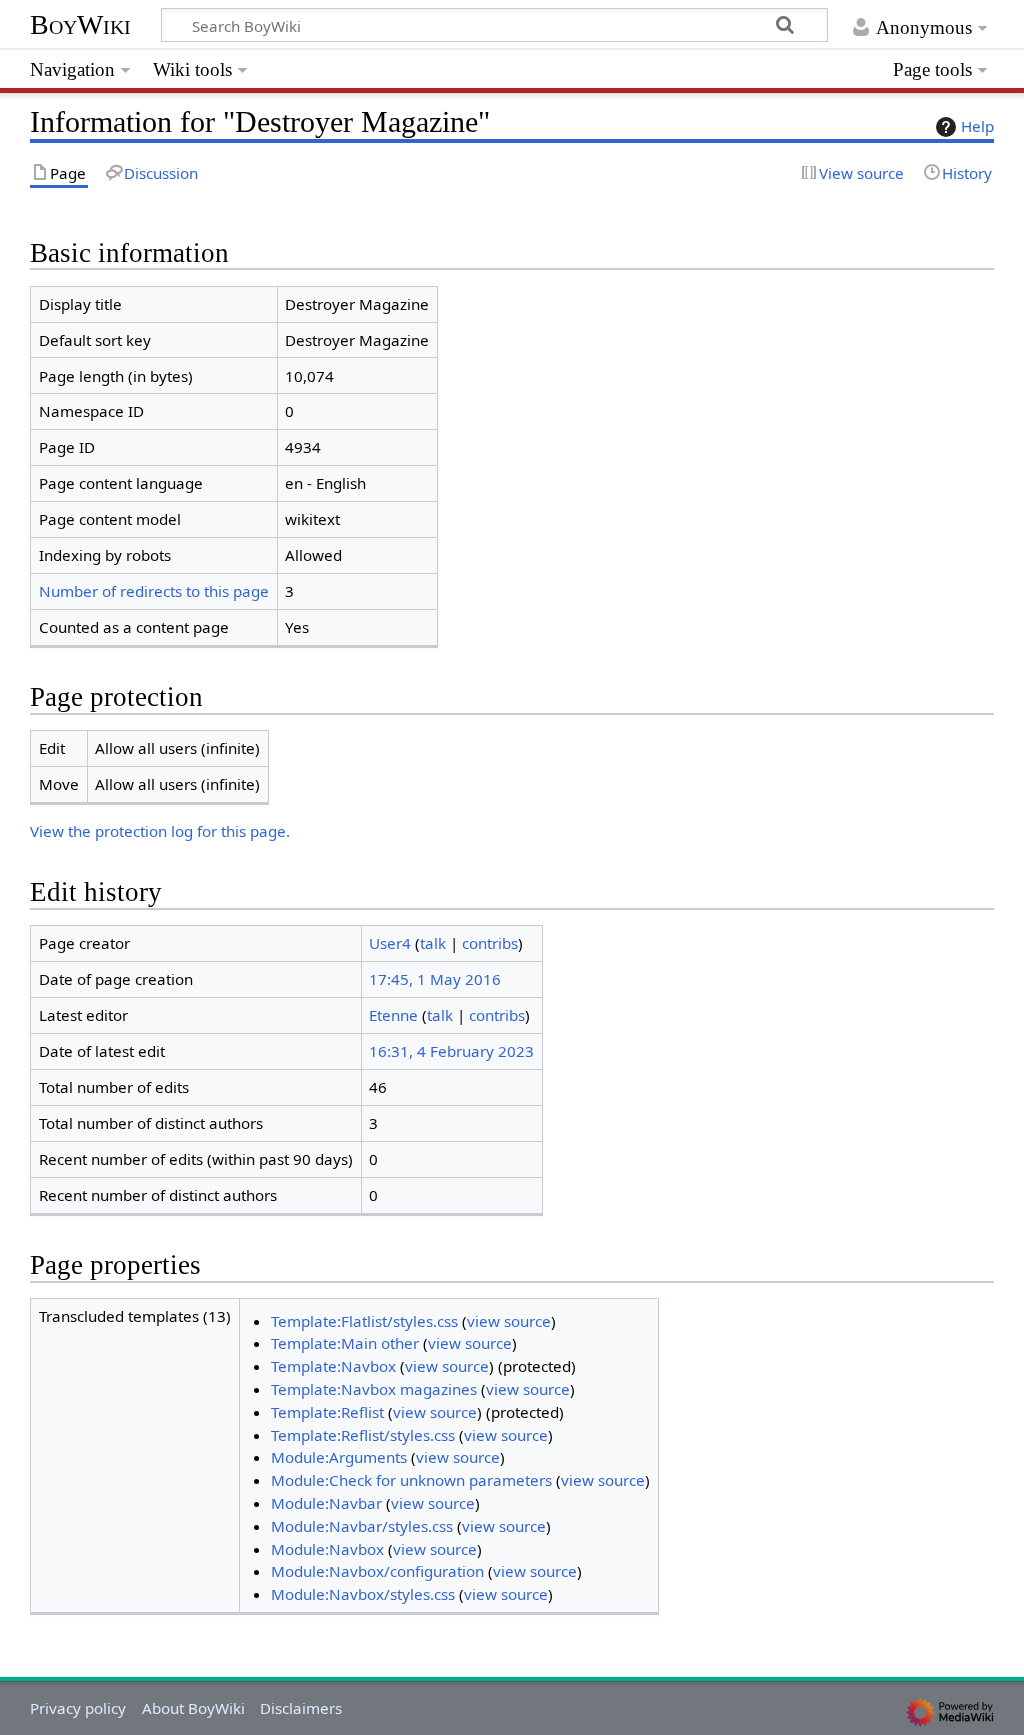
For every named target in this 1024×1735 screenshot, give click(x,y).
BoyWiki (80, 24)
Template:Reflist (327, 1412)
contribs (490, 943)
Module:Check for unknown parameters (411, 1480)
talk (433, 943)
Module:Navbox (327, 1549)
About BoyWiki (193, 1708)
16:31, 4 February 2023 (451, 1051)
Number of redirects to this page (154, 591)
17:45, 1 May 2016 (435, 979)
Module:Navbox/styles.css (363, 1594)
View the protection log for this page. (160, 831)
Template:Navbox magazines (374, 1389)
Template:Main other (345, 1343)
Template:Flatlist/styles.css (364, 1321)
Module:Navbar (326, 1503)
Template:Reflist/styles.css (363, 1435)
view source (509, 1321)
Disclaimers (301, 1708)
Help (977, 126)
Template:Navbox (333, 1366)
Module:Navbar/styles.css (362, 1526)
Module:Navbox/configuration (377, 1571)
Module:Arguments (339, 1457)
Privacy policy (78, 1708)
